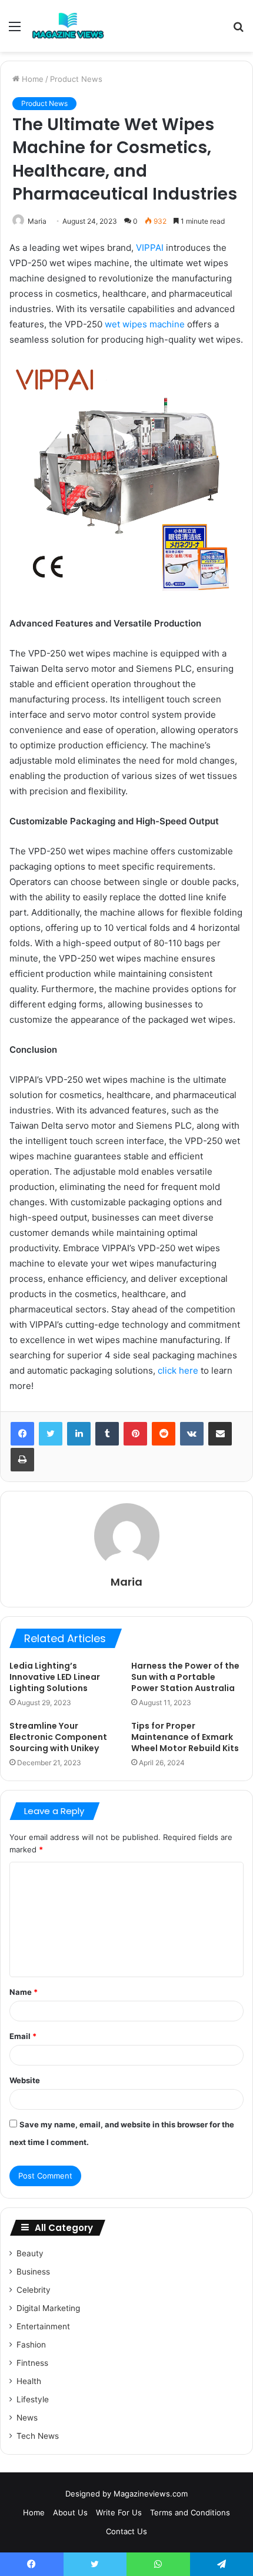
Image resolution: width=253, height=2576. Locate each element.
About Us (70, 2512)
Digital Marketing (48, 2308)
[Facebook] (22, 1434)
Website (25, 2080)
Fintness (32, 2363)
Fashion (31, 2345)
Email (23, 2036)
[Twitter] (51, 1434)
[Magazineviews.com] (68, 26)
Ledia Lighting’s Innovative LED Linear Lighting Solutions (55, 1677)
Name (24, 1992)
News (27, 2418)
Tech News (38, 2436)
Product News (76, 79)
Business (33, 2272)
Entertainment (43, 2326)
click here (178, 1370)
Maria (37, 221)
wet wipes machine (145, 324)
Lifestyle (33, 2399)
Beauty (30, 2253)
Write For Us (119, 2512)
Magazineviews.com (151, 2494)
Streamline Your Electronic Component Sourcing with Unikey (58, 1737)
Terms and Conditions (190, 2512)
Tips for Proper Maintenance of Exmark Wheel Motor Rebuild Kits (185, 1737)
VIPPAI (150, 248)
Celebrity (34, 2290)
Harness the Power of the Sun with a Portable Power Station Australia (185, 1677)
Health (29, 2381)
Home (31, 79)
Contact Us (126, 2531)
